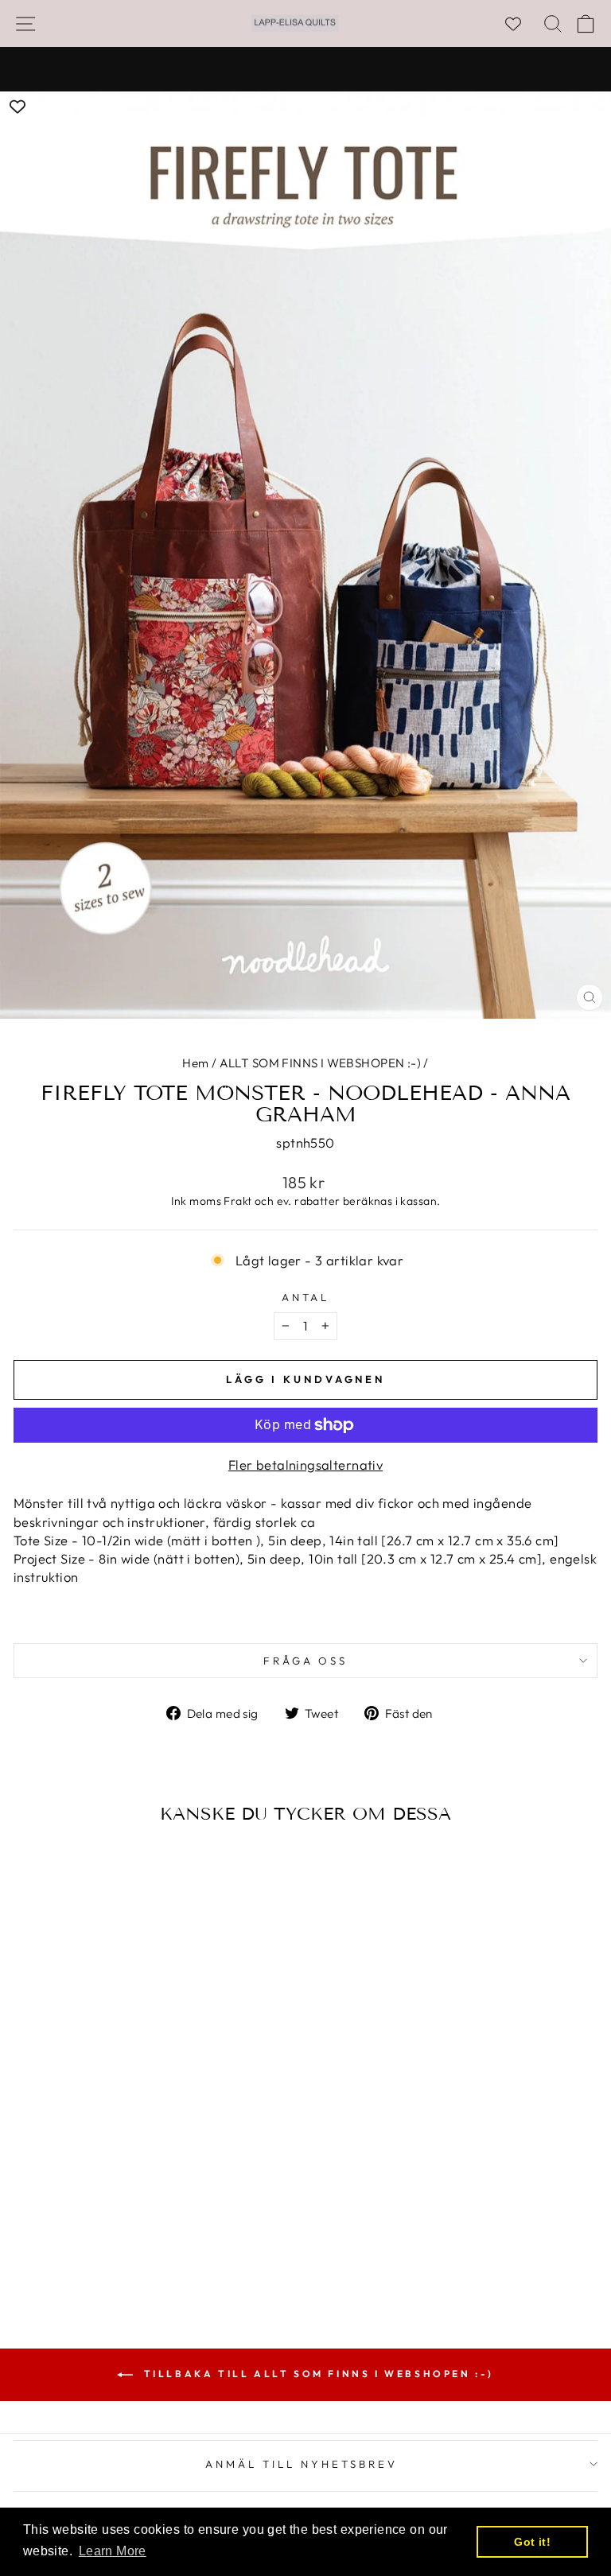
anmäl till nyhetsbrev (301, 2464)
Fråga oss (306, 1661)
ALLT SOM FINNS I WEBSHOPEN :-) (320, 1063)
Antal (306, 1297)
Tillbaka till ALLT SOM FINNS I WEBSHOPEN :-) (317, 2374)
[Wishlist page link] (521, 24)
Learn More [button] (113, 2551)
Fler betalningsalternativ (305, 1465)
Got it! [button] (532, 2542)
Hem (195, 1063)
